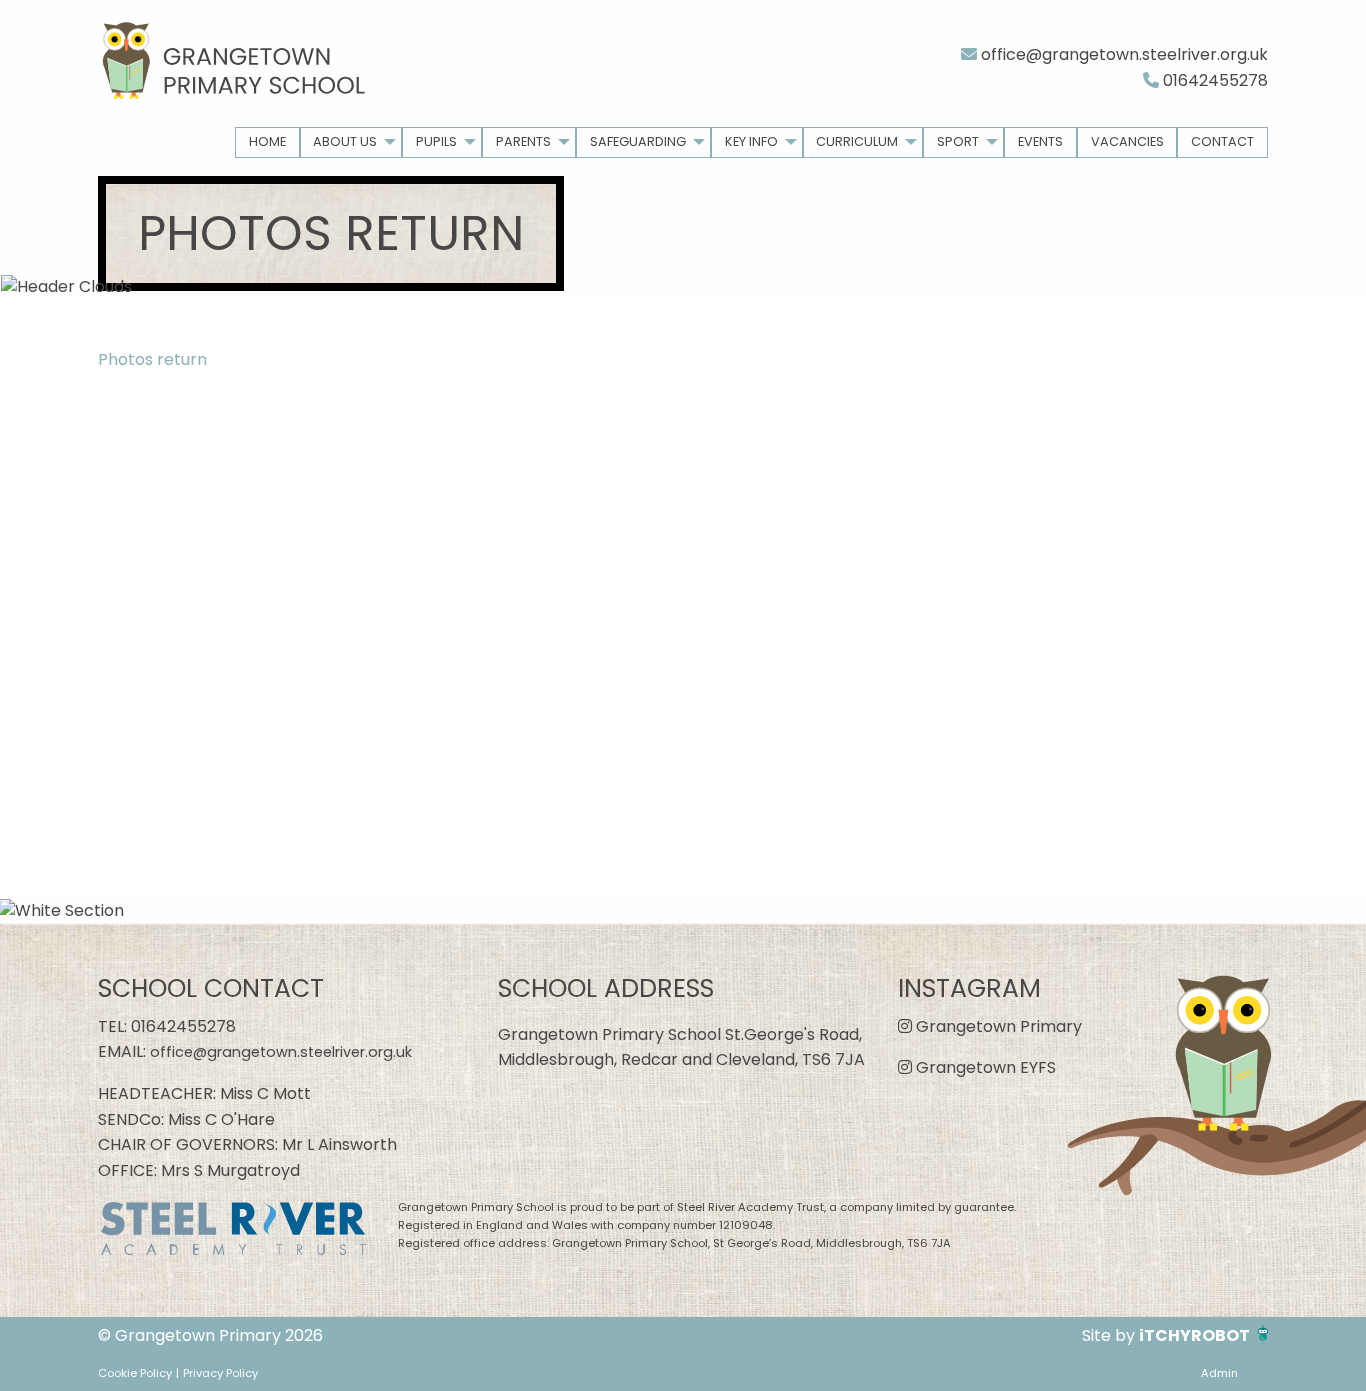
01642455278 (1213, 80)
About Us (345, 141)
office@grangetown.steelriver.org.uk (1122, 54)
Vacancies (1127, 141)
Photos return (152, 359)
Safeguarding (638, 141)
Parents (523, 141)
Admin (1219, 1373)
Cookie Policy (135, 1373)
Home (267, 141)
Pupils (436, 141)
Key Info (751, 141)
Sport (958, 141)
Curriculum (857, 141)
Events (1040, 141)
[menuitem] (267, 142)
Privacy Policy (220, 1373)
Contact (1222, 141)
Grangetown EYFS (984, 1067)
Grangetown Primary (997, 1026)
